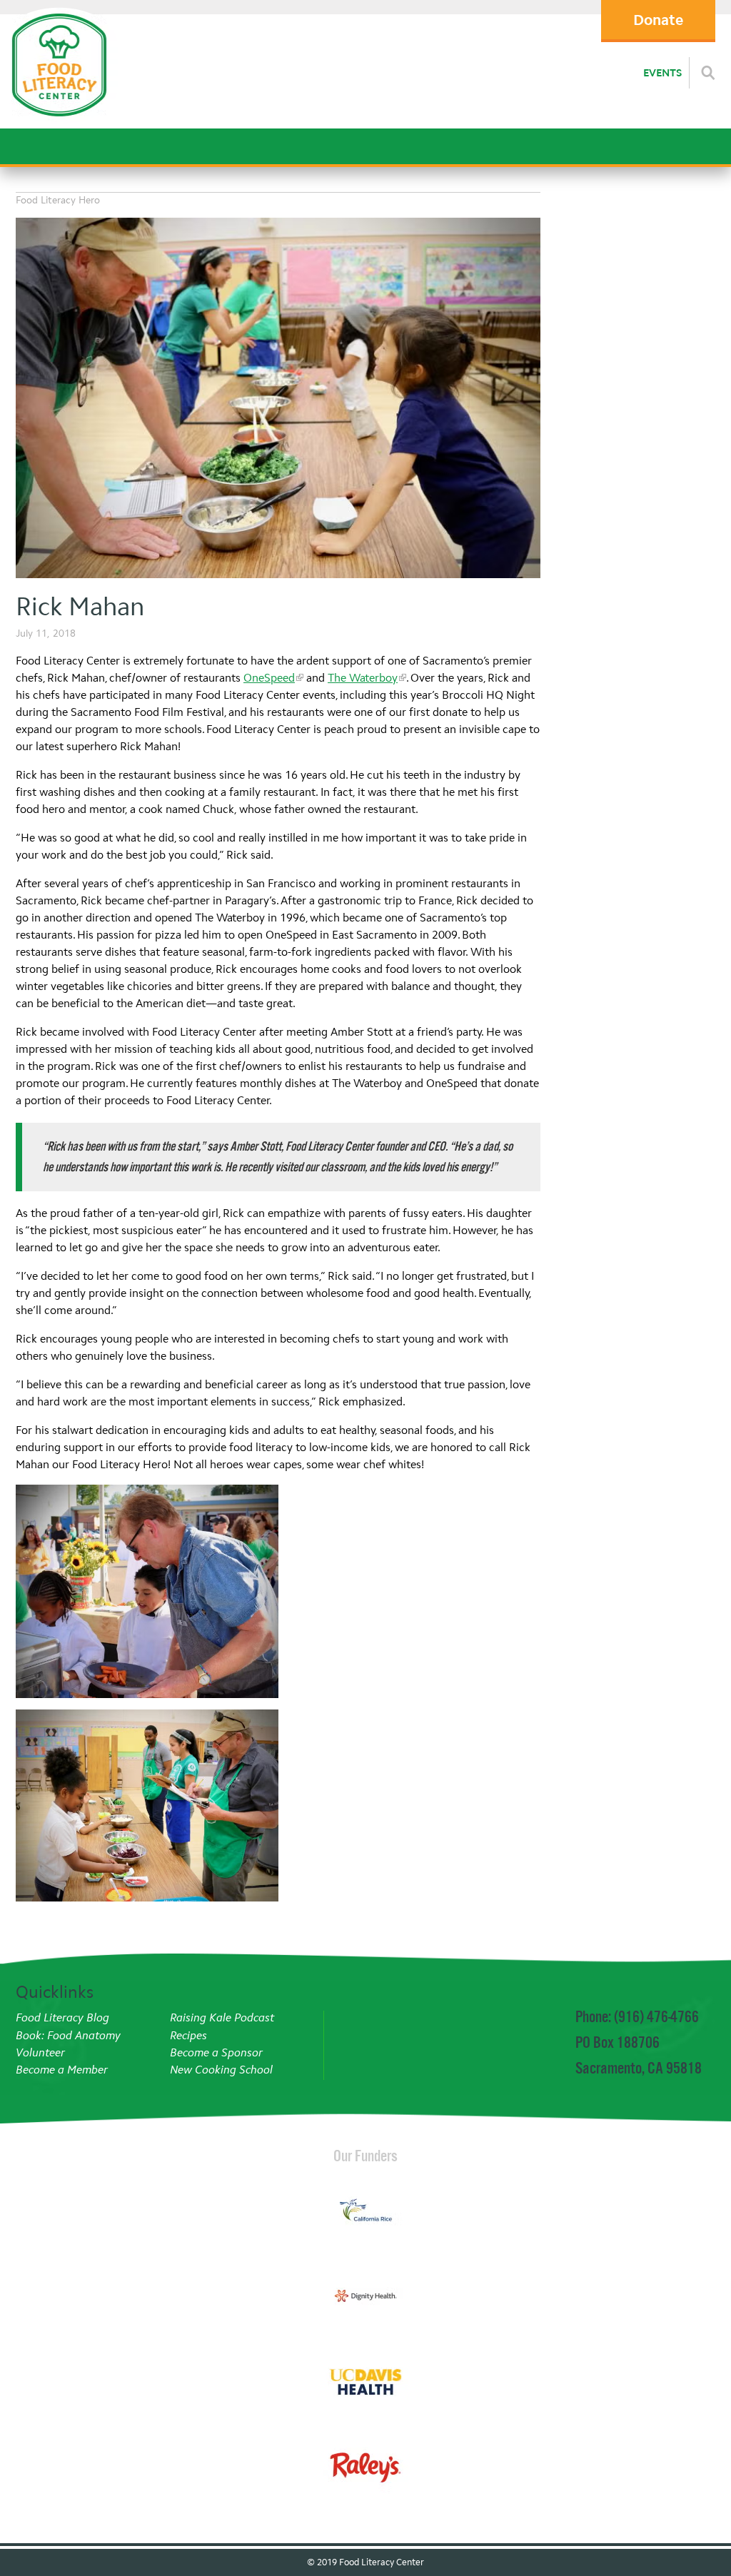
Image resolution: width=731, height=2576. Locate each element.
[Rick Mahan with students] (147, 1806)
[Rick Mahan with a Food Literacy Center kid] (278, 400)
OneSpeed (269, 678)
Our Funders (365, 2156)
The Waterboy (363, 678)
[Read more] (708, 73)
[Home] (59, 121)
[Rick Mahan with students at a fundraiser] (147, 1591)
